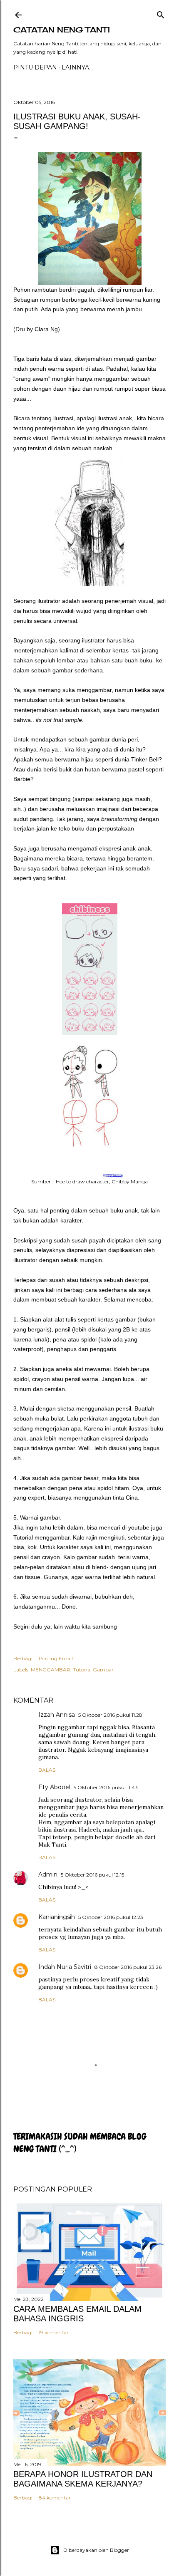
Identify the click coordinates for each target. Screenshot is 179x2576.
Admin (48, 1874)
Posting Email (56, 1658)
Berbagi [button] (23, 1658)
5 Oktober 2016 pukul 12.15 (92, 1875)
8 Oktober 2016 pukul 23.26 (128, 1967)
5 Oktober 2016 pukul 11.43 (106, 1787)
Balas (47, 1770)
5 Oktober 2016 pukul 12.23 (111, 1917)
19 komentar (54, 2332)
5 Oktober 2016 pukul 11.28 (110, 1715)
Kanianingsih (57, 1917)
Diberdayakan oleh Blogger (96, 2550)
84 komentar (55, 2498)
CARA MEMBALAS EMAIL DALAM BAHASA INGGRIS (77, 2314)
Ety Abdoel (54, 1787)
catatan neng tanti (62, 30)
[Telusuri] (161, 13)
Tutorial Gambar (93, 1670)
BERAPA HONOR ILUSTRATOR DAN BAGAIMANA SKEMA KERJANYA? (83, 2479)
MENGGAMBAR (51, 1670)
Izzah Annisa (57, 1715)
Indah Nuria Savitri (65, 1967)
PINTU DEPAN (35, 67)
